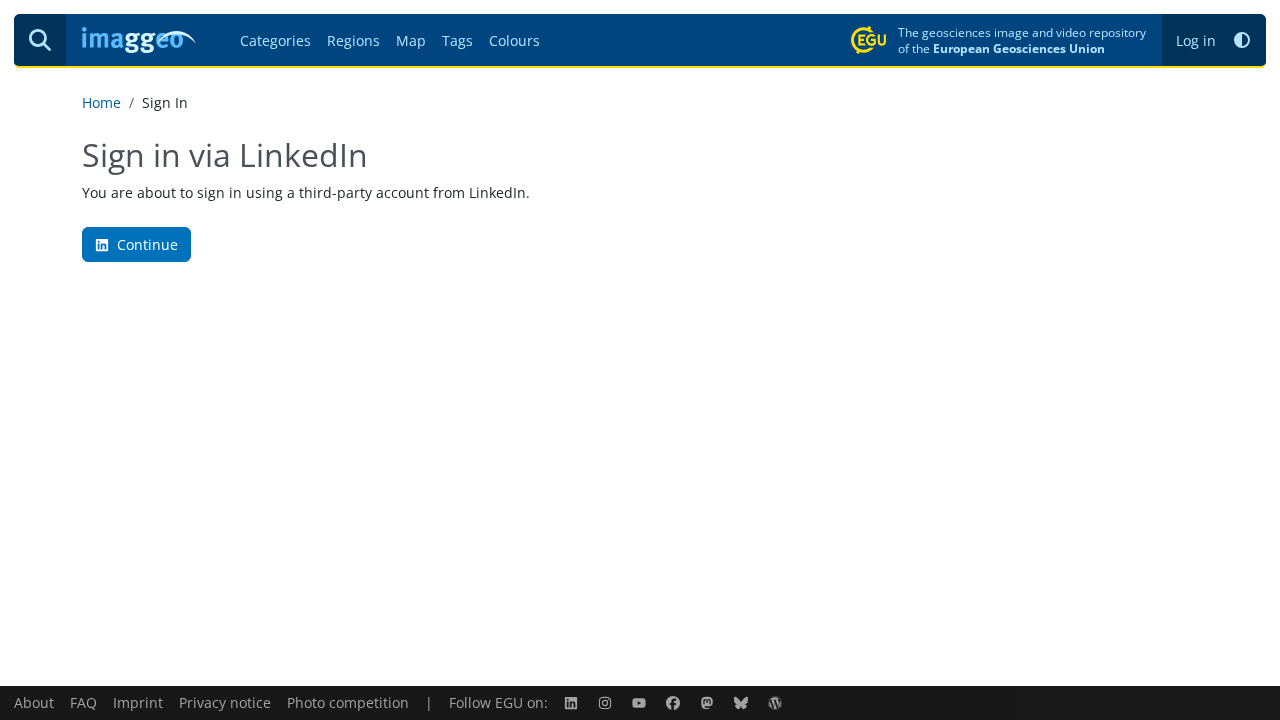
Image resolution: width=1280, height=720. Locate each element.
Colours (514, 40)
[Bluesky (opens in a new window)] (743, 702)
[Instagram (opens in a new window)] (607, 702)
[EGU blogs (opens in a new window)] (777, 702)
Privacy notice (225, 702)
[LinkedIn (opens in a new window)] (573, 702)
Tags (457, 40)
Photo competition (348, 702)
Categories (275, 40)
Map (411, 40)
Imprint (138, 702)
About (34, 702)
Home (101, 102)
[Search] (40, 40)
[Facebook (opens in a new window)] (675, 702)
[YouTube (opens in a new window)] (641, 702)
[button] (1242, 40)
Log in (1196, 40)
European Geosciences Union (1019, 48)
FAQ (83, 702)
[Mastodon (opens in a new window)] (709, 702)
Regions (353, 40)
